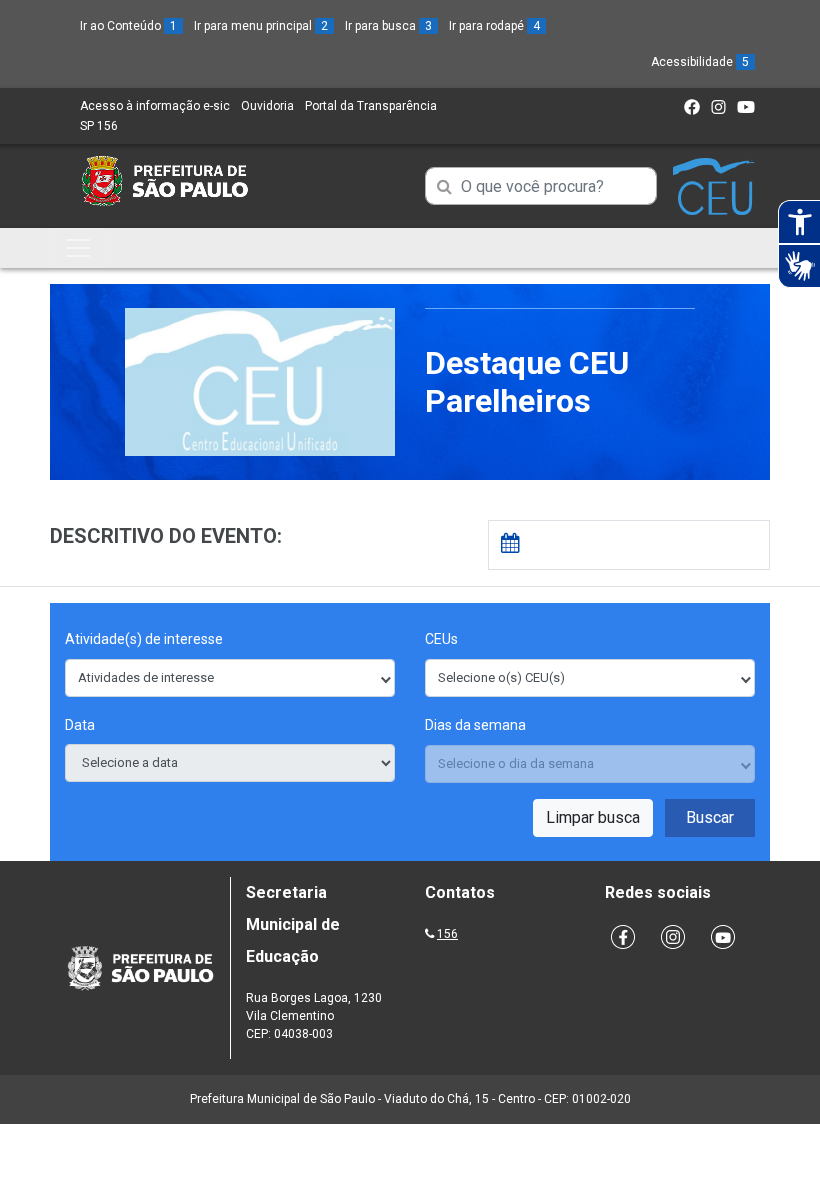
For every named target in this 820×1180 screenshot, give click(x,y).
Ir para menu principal (261, 26)
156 (447, 934)
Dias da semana (475, 725)
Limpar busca (593, 817)
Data (80, 725)
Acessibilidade (700, 62)
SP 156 (99, 126)
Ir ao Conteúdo (128, 26)
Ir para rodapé (494, 26)
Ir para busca (388, 26)
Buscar (710, 817)
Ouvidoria (267, 106)
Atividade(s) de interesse (144, 639)
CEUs (441, 639)
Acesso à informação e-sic (155, 106)
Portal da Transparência (371, 106)
